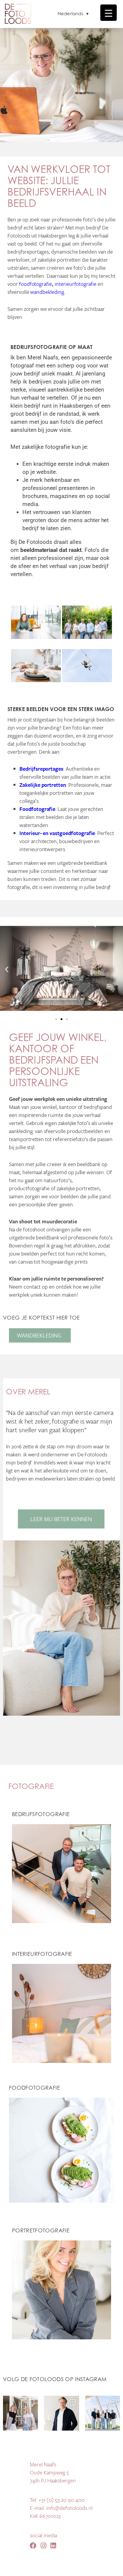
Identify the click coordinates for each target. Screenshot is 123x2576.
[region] (61, 83)
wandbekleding (47, 292)
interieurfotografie (76, 284)
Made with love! (62, 2568)
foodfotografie (36, 284)
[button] (7, 969)
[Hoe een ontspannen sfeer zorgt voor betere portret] (20, 2413)
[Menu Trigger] (109, 13)
